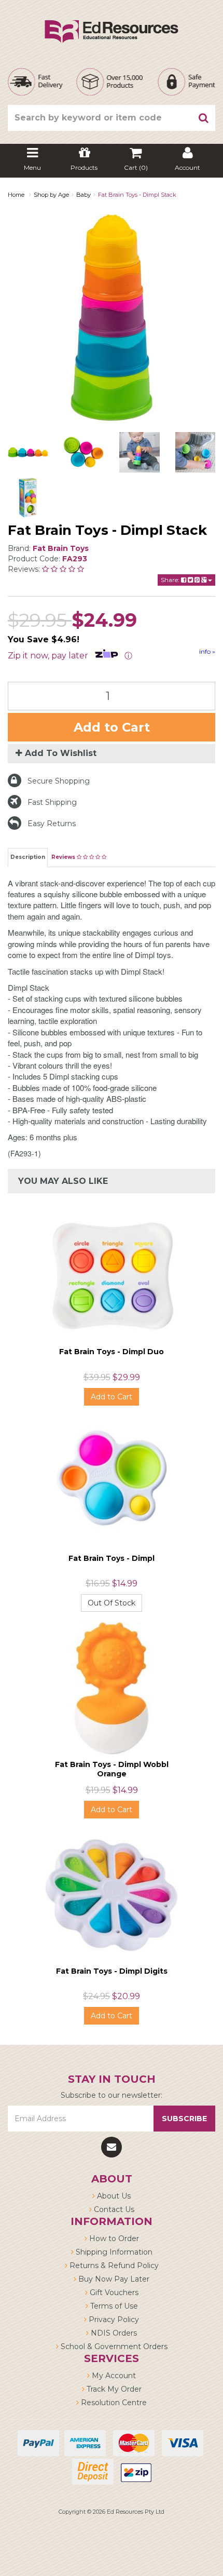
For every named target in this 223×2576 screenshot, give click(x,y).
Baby (83, 195)
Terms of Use (113, 2306)
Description (28, 857)
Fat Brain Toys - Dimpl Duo (112, 1352)
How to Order (113, 2238)
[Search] (204, 118)
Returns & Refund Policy (113, 2265)
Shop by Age (51, 195)
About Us (113, 2196)
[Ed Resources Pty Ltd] (112, 22)
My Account (113, 2376)
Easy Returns (52, 824)
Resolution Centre (113, 2403)
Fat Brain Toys (61, 548)
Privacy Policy (113, 2319)
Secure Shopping (59, 781)
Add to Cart (112, 727)
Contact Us (113, 2209)
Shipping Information (113, 2252)
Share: (171, 580)
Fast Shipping (52, 802)
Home (16, 195)
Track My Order (113, 2389)
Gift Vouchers (113, 2292)
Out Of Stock (112, 1603)
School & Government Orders (113, 2346)
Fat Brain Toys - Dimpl (112, 1558)
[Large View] (28, 452)
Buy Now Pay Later (113, 2279)
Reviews (64, 857)
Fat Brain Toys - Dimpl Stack (137, 195)
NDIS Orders (113, 2333)
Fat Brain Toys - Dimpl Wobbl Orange (112, 1769)
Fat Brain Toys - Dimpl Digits (112, 1971)
